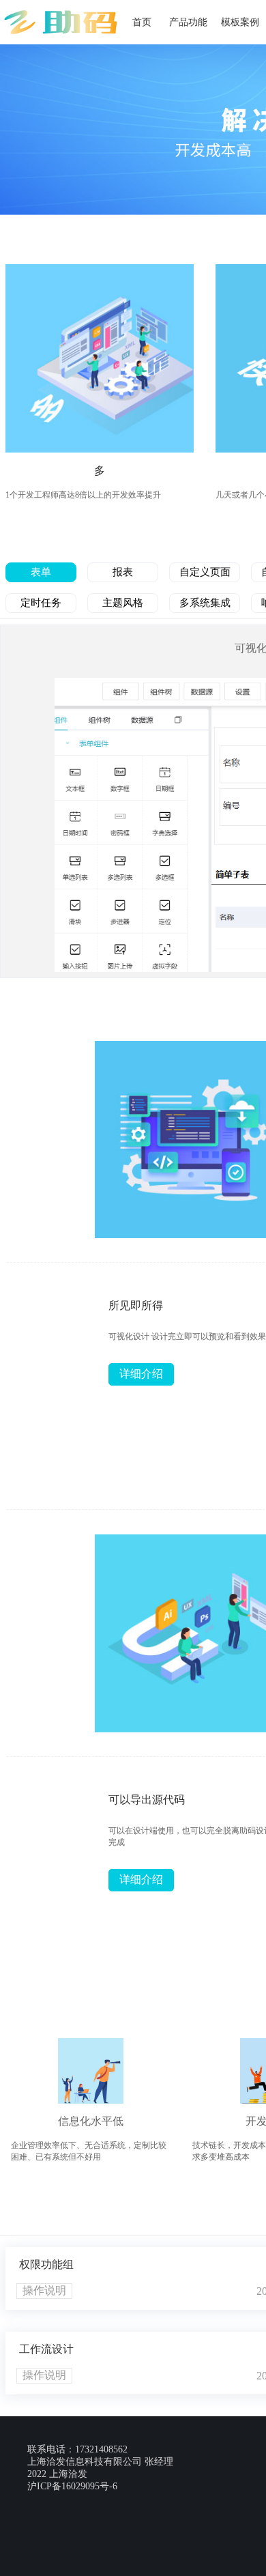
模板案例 (240, 22)
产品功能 (188, 22)
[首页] (61, 14)
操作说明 (44, 2290)
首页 (142, 22)
